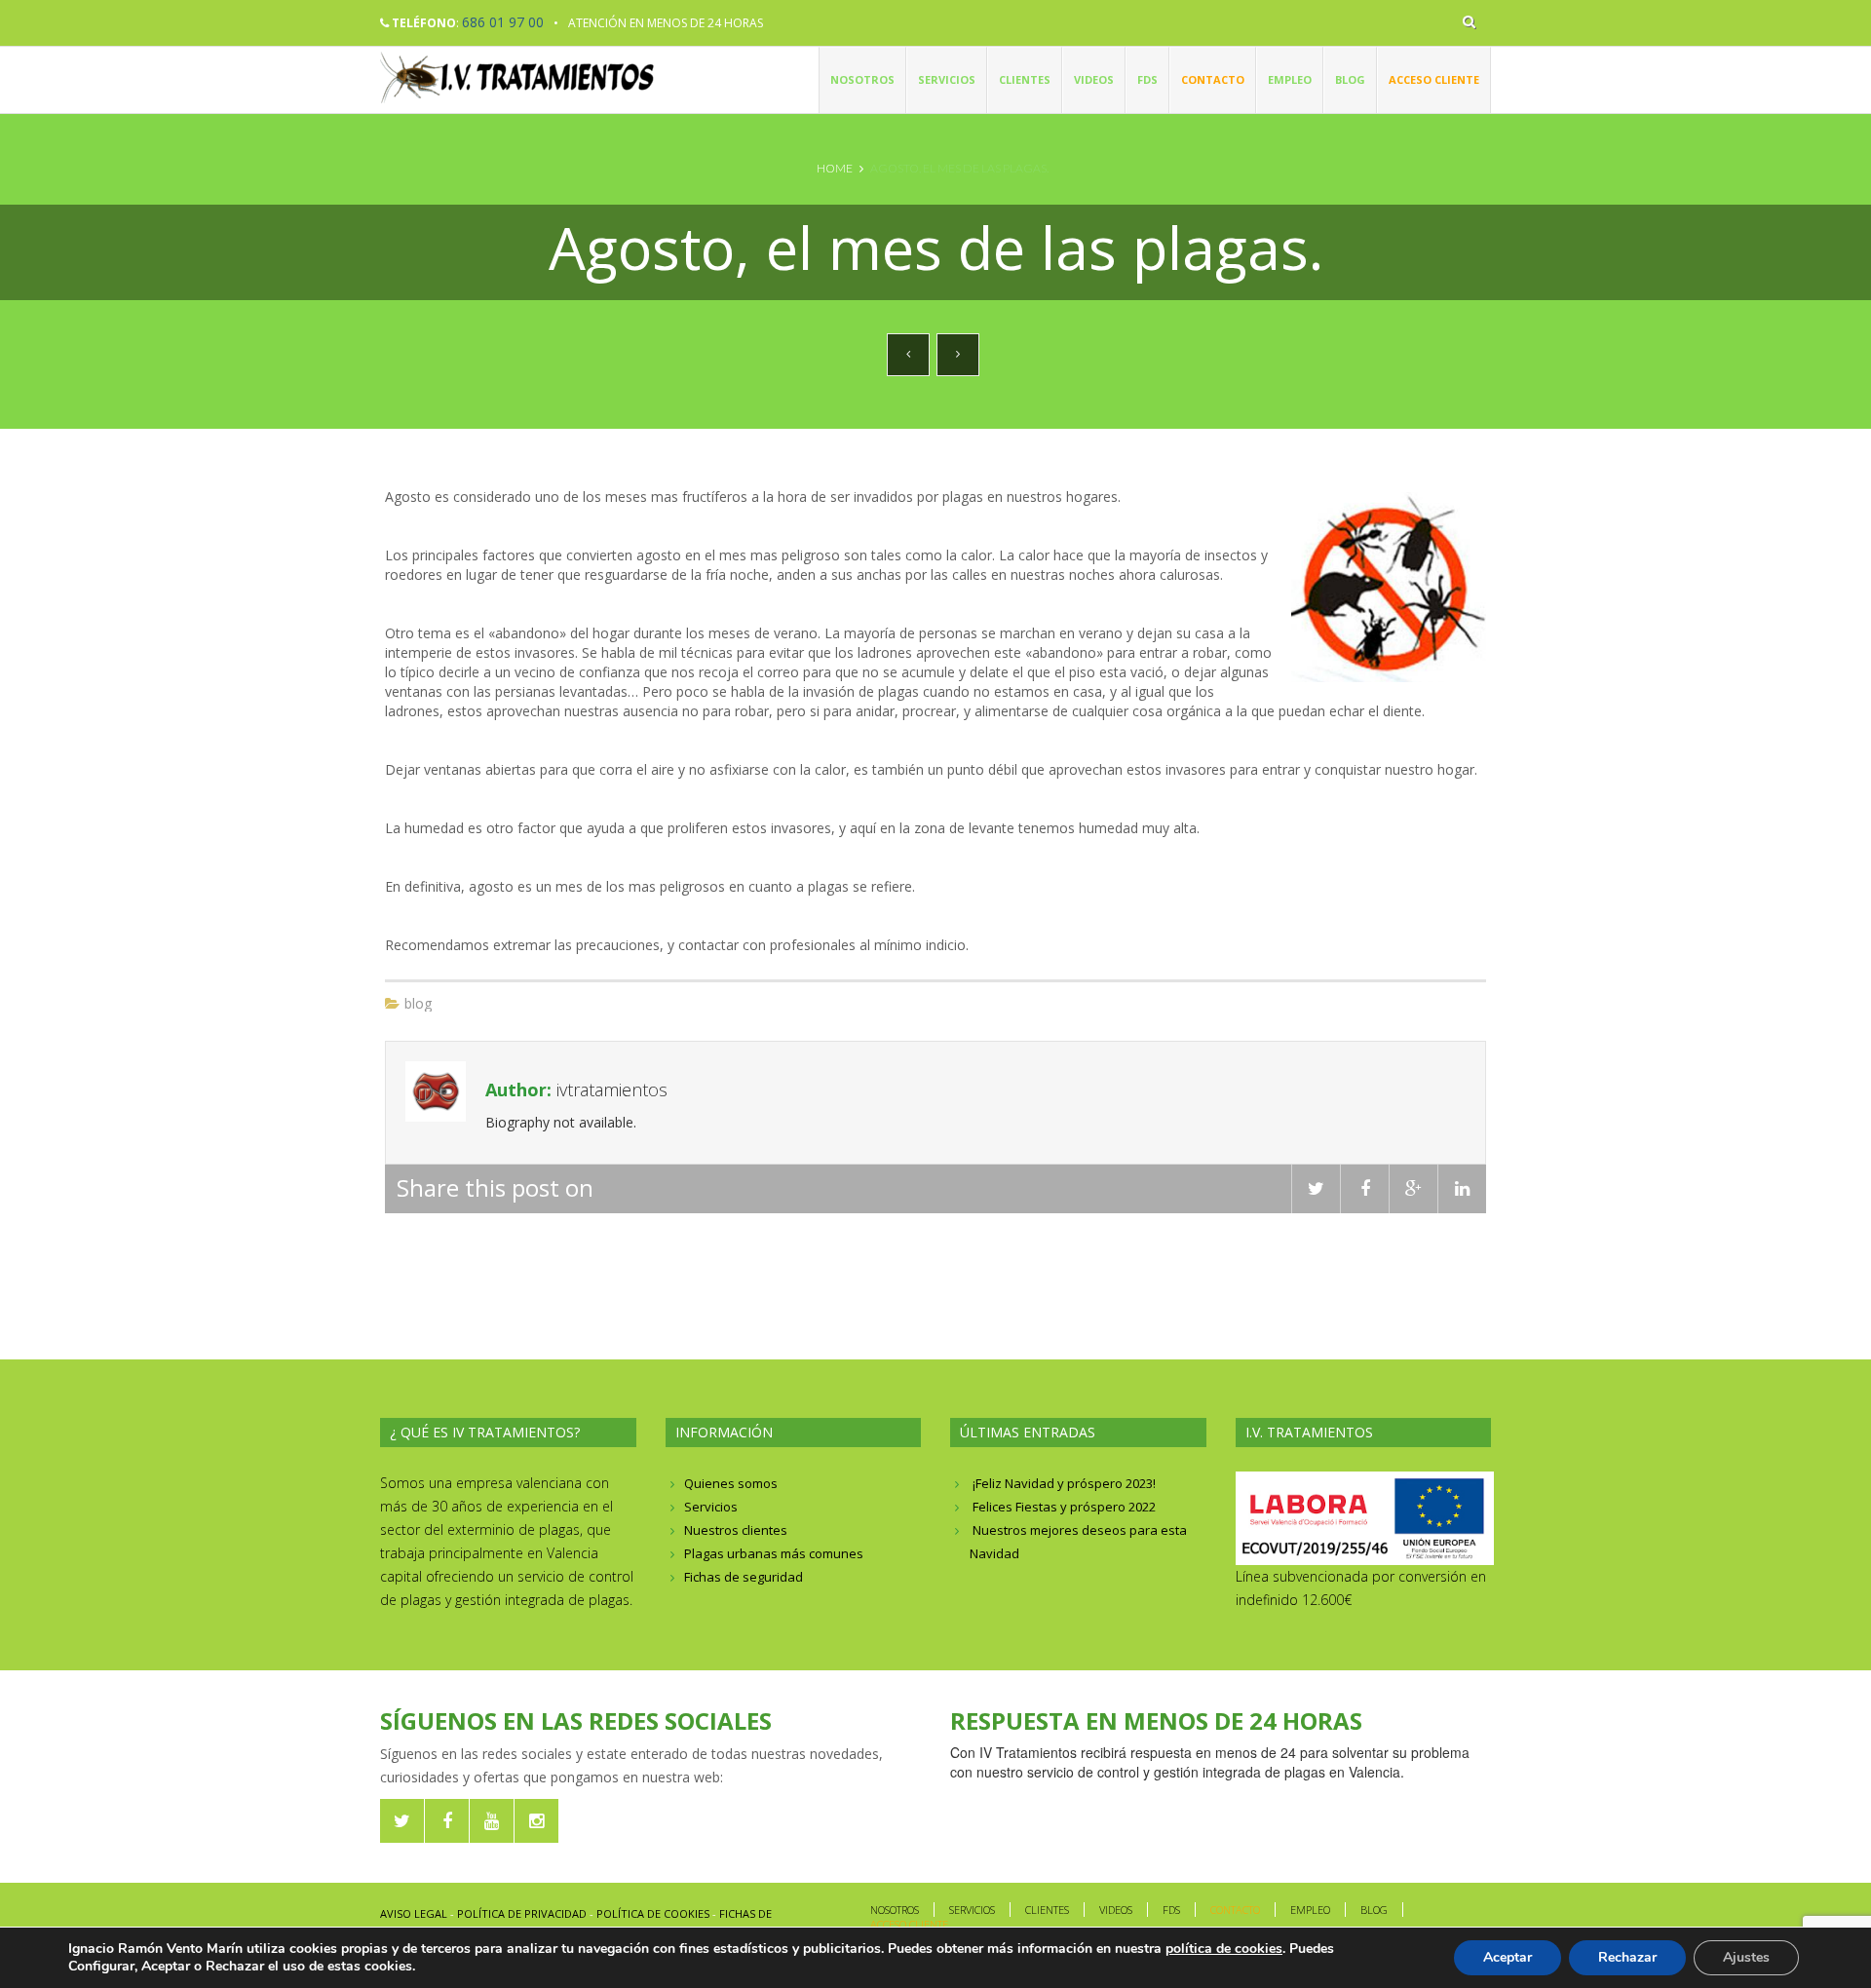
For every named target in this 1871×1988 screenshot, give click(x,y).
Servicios (947, 79)
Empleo (1290, 79)
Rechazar (1627, 1957)
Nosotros (862, 79)
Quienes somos (731, 1483)
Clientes (1025, 79)
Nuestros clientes (736, 1530)
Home (835, 168)
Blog (1350, 79)
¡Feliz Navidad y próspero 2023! (1064, 1483)
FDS (1147, 79)
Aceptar (1508, 1957)
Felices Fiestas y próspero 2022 (1064, 1507)
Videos (1094, 79)
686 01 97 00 (503, 22)
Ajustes (1746, 1957)
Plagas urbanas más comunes (774, 1553)
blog (418, 1003)
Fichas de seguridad (744, 1577)
